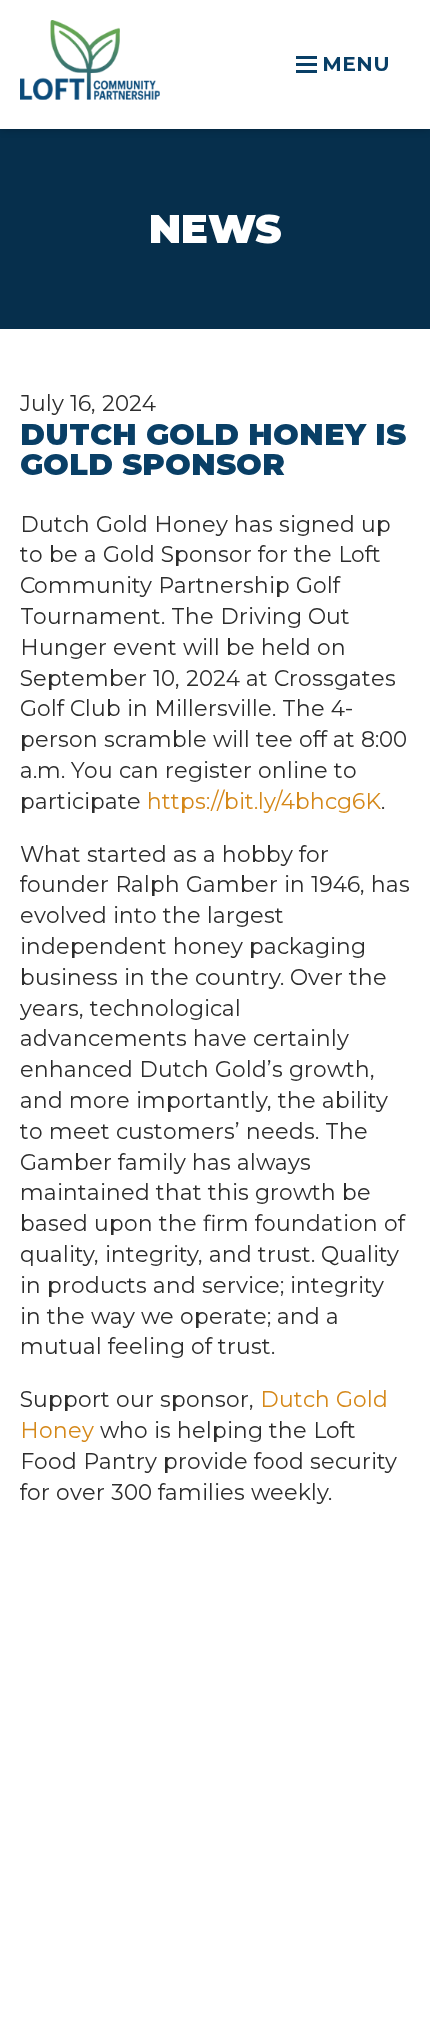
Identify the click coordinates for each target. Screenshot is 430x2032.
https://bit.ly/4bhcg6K (264, 801)
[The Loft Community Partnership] (90, 92)
